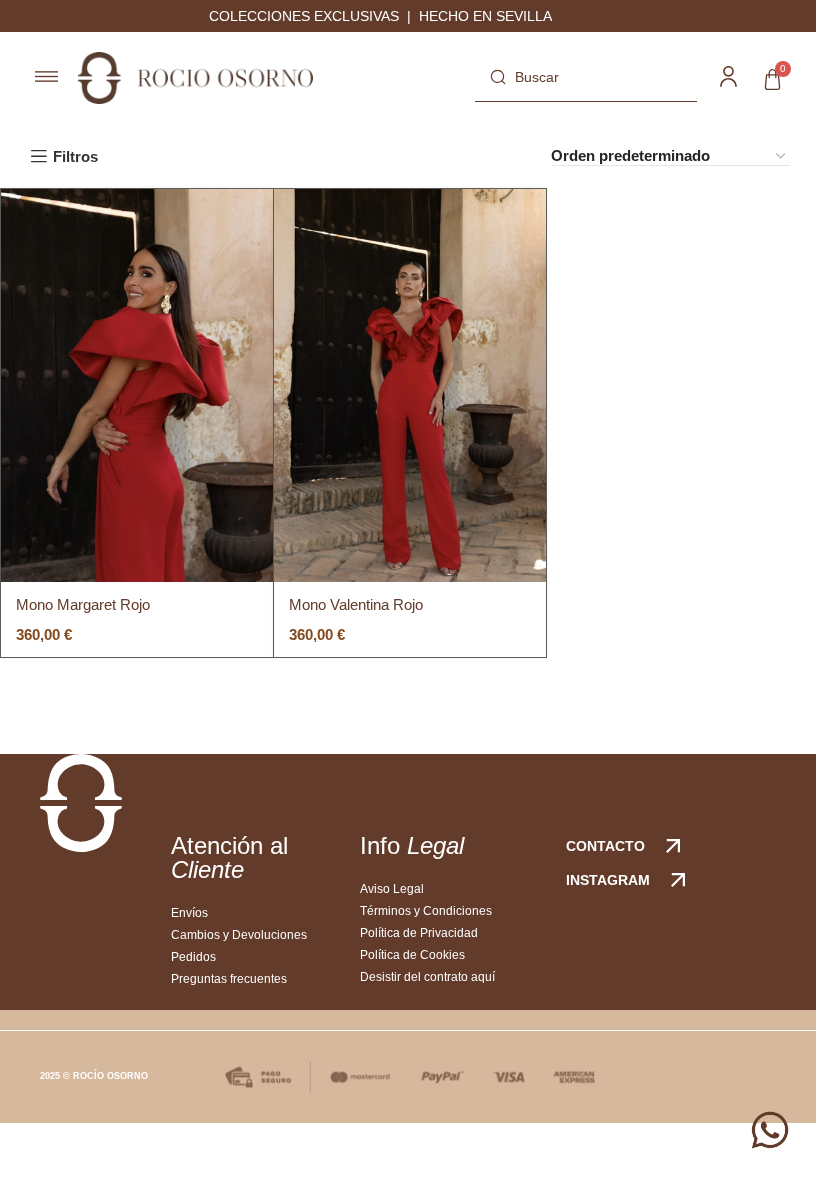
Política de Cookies (412, 955)
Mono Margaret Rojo (83, 604)
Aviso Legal (392, 889)
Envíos (189, 913)
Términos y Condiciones (426, 911)
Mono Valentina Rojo (356, 604)
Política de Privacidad (419, 933)
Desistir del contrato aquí (427, 977)
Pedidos (193, 957)
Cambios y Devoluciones (239, 935)
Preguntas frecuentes (229, 979)
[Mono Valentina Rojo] (410, 385)
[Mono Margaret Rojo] (137, 385)
